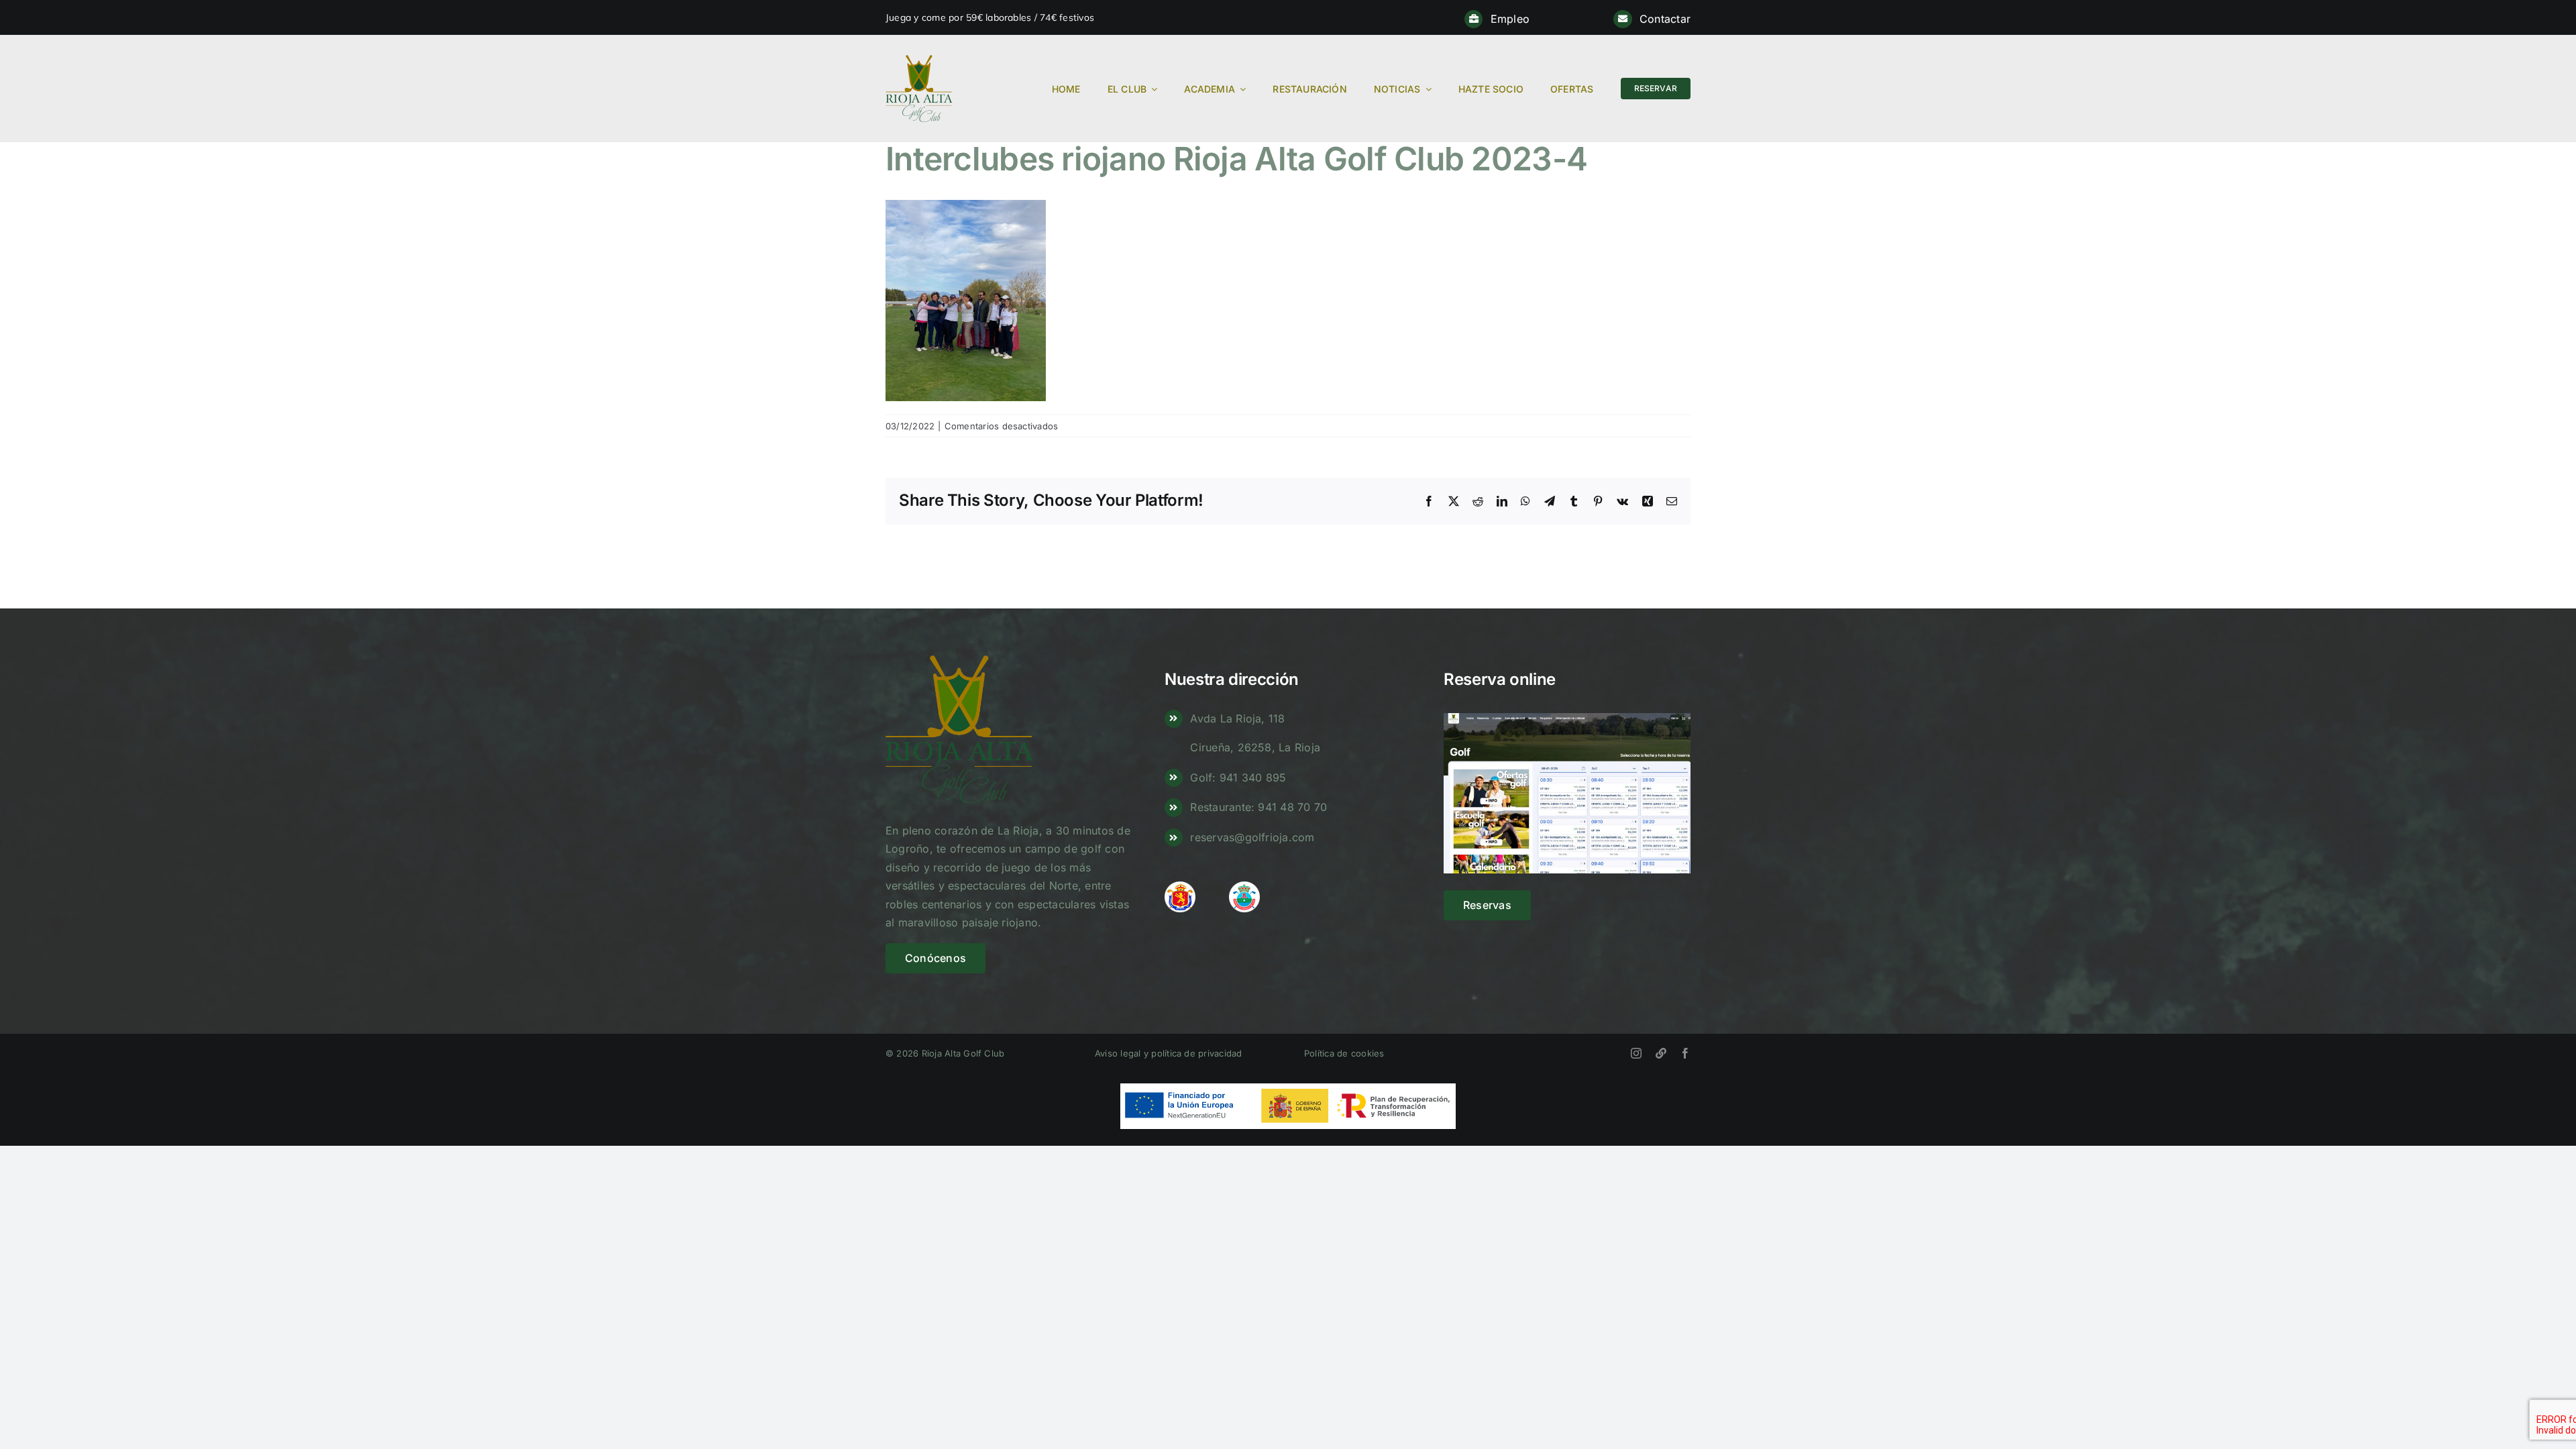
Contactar (1665, 19)
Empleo (1510, 19)
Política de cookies (1344, 1053)
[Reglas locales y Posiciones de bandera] (1661, 1053)
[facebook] (1685, 1053)
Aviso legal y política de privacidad (1169, 1053)
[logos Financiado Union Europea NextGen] (1288, 1089)
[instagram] (1636, 1053)
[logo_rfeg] (1180, 887)
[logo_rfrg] (1244, 887)
